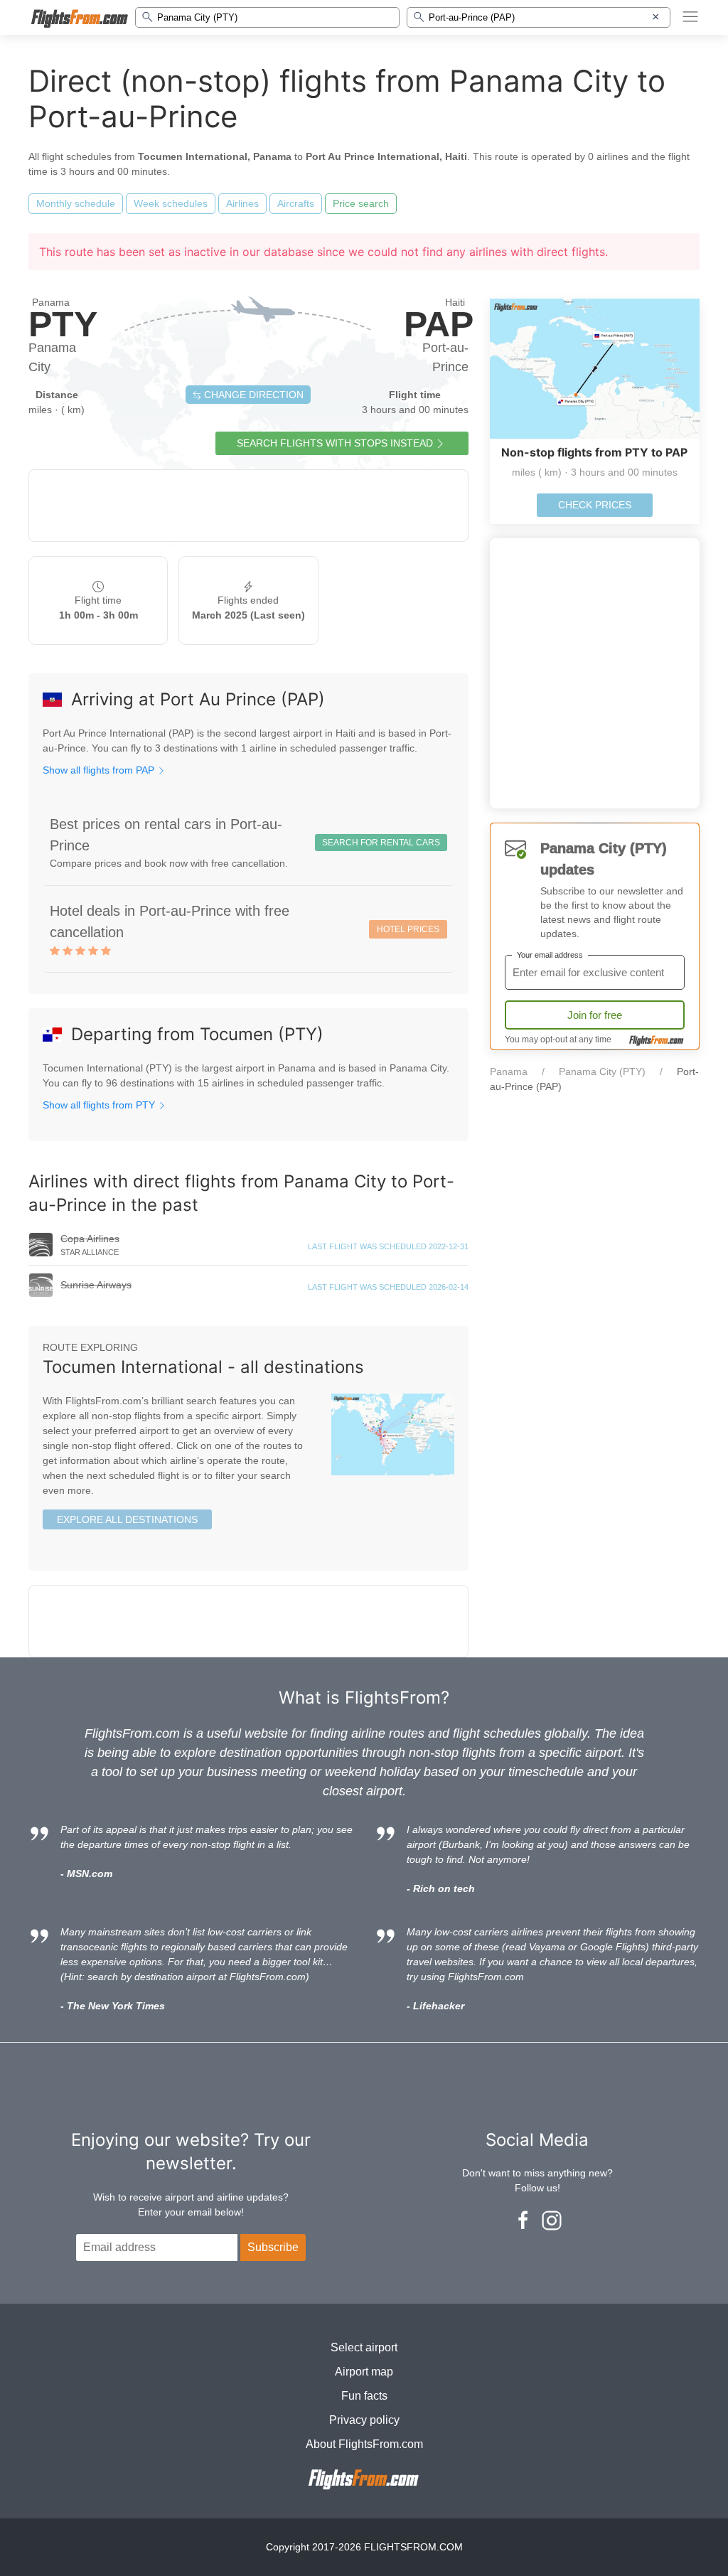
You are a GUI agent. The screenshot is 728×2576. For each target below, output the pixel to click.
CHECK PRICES (595, 505)
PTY (63, 324)
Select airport (364, 2347)
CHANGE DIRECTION (252, 395)
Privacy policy (364, 2420)
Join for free (595, 1015)
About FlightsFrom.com (364, 2444)
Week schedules (171, 203)
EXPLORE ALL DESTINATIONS (127, 1519)
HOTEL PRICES (408, 929)
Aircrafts (296, 203)
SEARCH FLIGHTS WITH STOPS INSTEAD (335, 443)
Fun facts (364, 2396)
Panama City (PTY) (602, 1071)
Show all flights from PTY (100, 1105)
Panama (509, 1071)
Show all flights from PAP (100, 770)
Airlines (242, 203)
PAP (439, 324)
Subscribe (273, 2247)
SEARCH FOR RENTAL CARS (381, 843)
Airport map (364, 2372)
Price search (361, 203)
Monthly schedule (76, 203)
